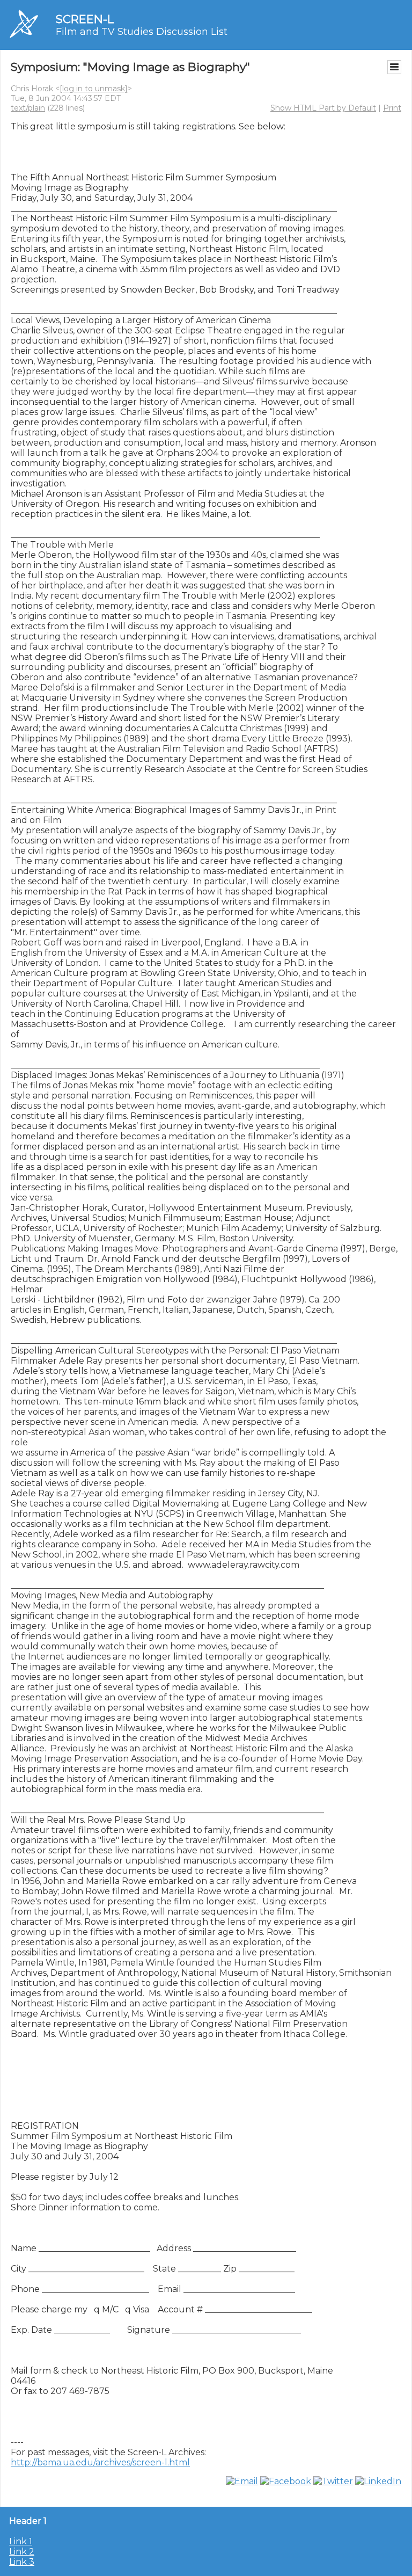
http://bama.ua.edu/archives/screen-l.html (100, 2462)
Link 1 (21, 2541)
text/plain (28, 108)
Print (392, 108)
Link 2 (22, 2552)
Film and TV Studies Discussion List (142, 32)
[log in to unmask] (94, 89)
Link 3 (22, 2562)
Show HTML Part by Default (323, 108)
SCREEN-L (85, 19)
